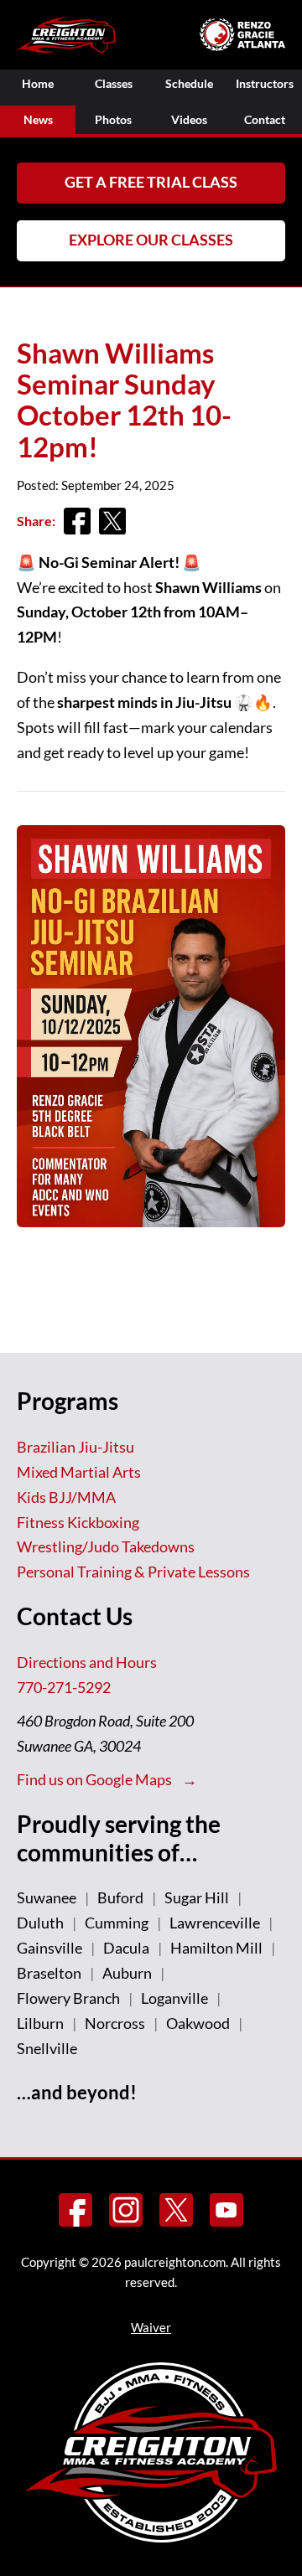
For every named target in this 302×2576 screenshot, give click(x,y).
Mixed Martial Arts (79, 1472)
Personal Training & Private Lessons (133, 1572)
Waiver (151, 2327)
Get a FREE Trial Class (151, 182)
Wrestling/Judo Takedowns (106, 1546)
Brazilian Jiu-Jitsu (75, 1447)
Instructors (265, 83)
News (38, 119)
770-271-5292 (64, 1687)
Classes (114, 83)
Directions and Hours (87, 1662)
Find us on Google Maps (96, 1779)
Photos (113, 119)
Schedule (189, 83)
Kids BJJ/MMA (66, 1497)
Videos (189, 119)
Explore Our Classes (151, 240)
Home (38, 83)
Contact (265, 119)
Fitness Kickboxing (78, 1522)
